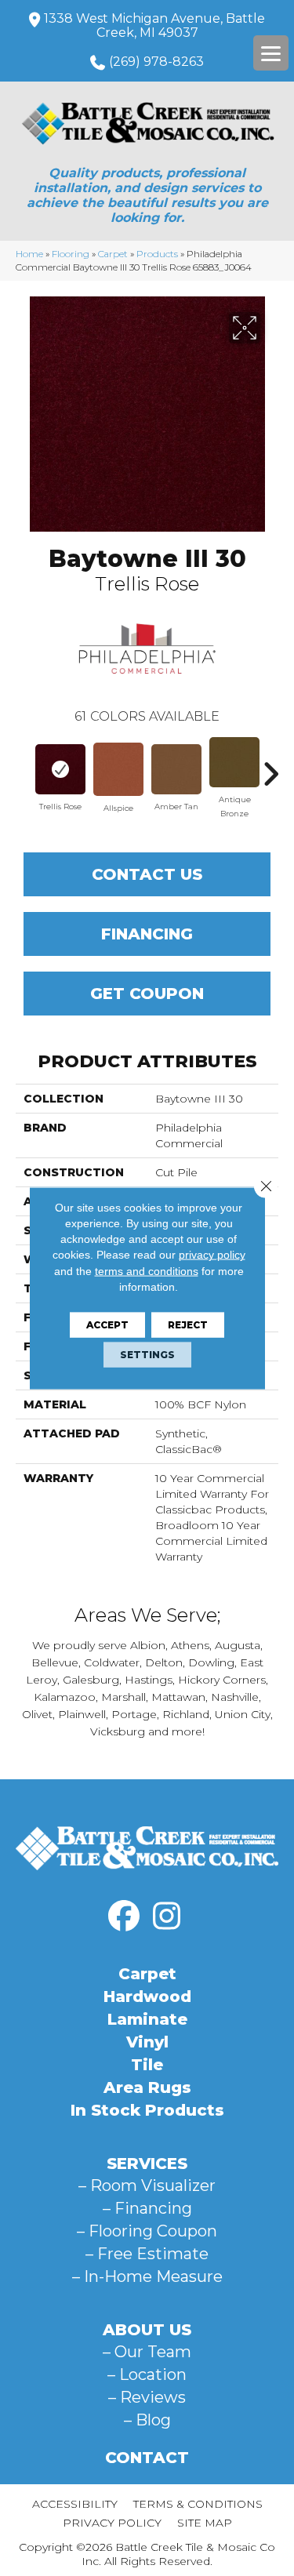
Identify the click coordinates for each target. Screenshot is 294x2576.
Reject (188, 1325)
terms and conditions (147, 1270)
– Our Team (147, 2352)
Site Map (205, 2523)
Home (29, 254)
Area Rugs (147, 2087)
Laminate (147, 2019)
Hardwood (147, 1996)
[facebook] (124, 1917)
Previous (24, 766)
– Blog (147, 2420)
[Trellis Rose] (60, 769)
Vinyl (147, 2042)
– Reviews (147, 2397)
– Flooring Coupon (147, 2231)
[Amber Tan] (176, 769)
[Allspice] (118, 769)
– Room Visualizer (147, 2185)
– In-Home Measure (147, 2276)
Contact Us (147, 874)
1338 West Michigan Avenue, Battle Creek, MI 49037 (154, 25)
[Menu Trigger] (271, 53)
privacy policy (212, 1255)
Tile (147, 2065)
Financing (147, 934)
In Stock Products (147, 2110)
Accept (107, 1325)
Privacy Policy (112, 2523)
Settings (147, 1355)
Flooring (71, 254)
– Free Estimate (147, 2254)
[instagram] (167, 1917)
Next (270, 766)
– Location (147, 2374)
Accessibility (75, 2504)
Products (157, 254)
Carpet (113, 254)
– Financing (147, 2208)
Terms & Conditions (198, 2504)
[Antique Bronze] (234, 762)
